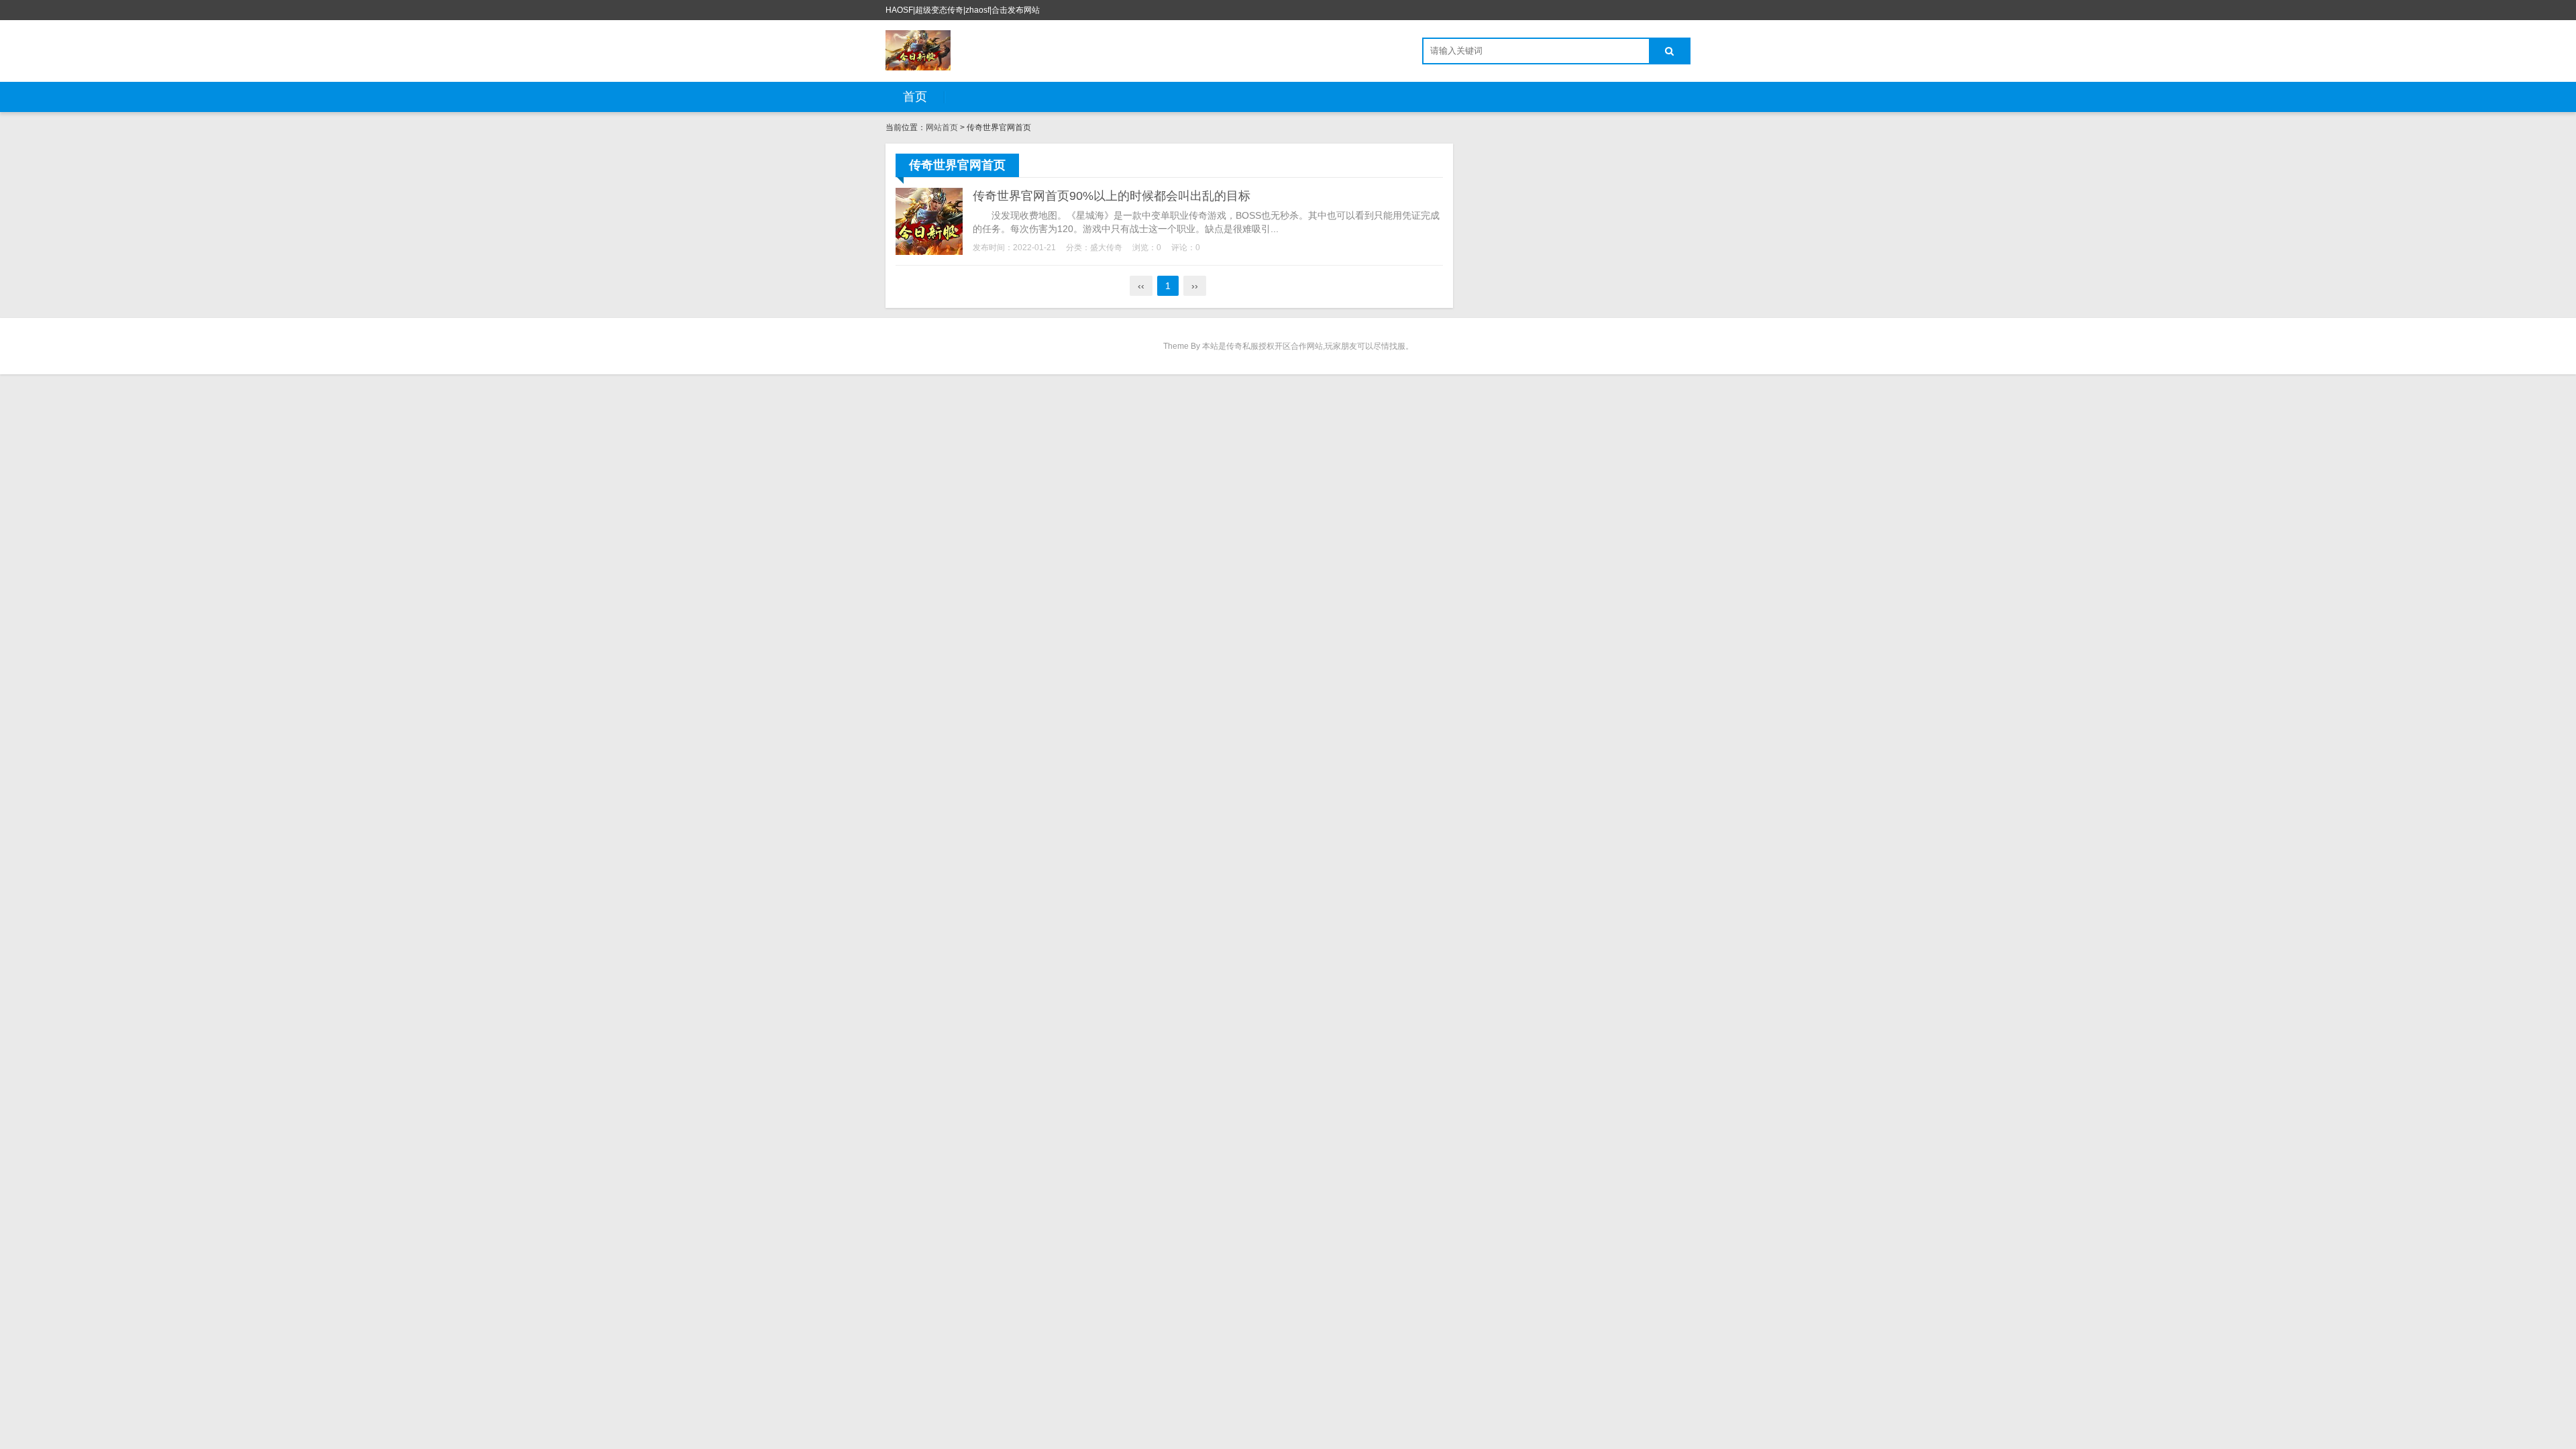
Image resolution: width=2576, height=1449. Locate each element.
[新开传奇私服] (918, 50)
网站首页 (942, 127)
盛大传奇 (1106, 248)
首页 (915, 97)
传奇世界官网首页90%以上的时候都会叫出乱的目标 (1112, 196)
